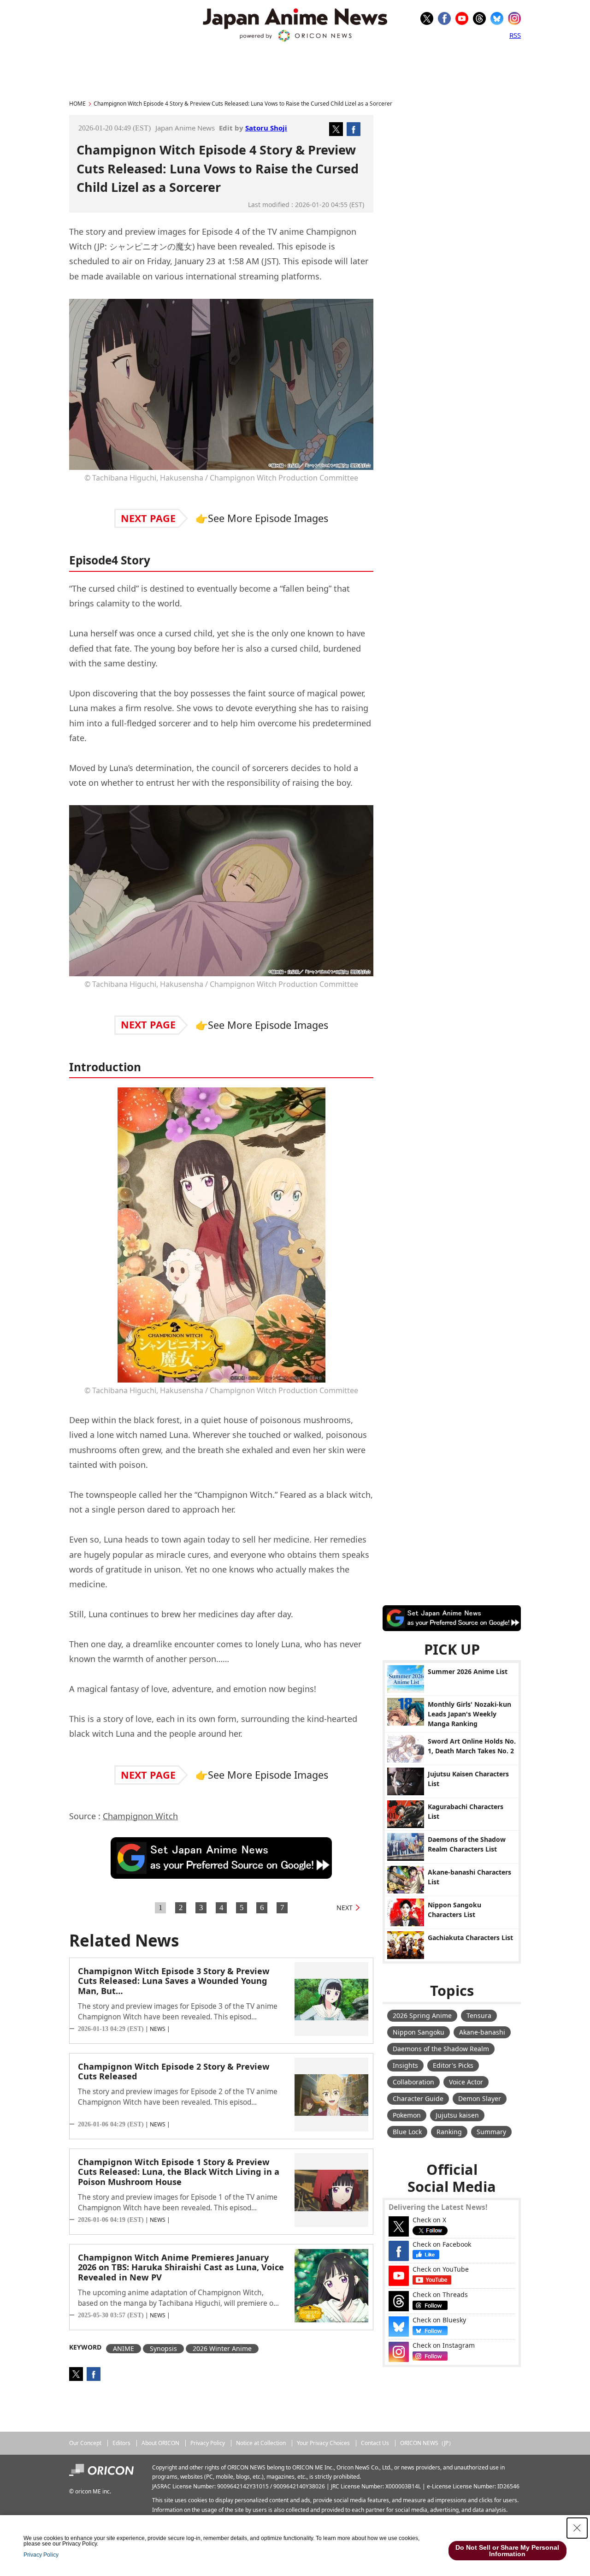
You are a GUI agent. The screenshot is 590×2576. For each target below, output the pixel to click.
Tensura (479, 2015)
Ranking (449, 2132)
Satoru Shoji (266, 128)
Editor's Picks (453, 2065)
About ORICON (160, 2443)
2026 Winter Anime (222, 2348)
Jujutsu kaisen (457, 2115)
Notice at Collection (261, 2443)
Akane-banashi (482, 2032)
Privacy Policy (208, 2443)
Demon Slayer (480, 2098)
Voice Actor (466, 2082)
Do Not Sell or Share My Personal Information (507, 2551)
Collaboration (413, 2082)
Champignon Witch (140, 1816)
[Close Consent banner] (577, 2528)
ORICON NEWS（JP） (427, 2443)
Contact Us (375, 2443)
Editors (121, 2443)
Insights (405, 2065)
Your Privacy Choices (323, 2443)
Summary (491, 2132)
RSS (515, 35)
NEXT (345, 1908)
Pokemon (407, 2115)
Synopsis (163, 2348)
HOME (77, 104)
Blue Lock (407, 2132)
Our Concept (85, 2443)
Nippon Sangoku (419, 2032)
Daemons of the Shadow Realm (441, 2049)
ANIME (124, 2348)
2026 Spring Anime (422, 2015)
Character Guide (418, 2098)
